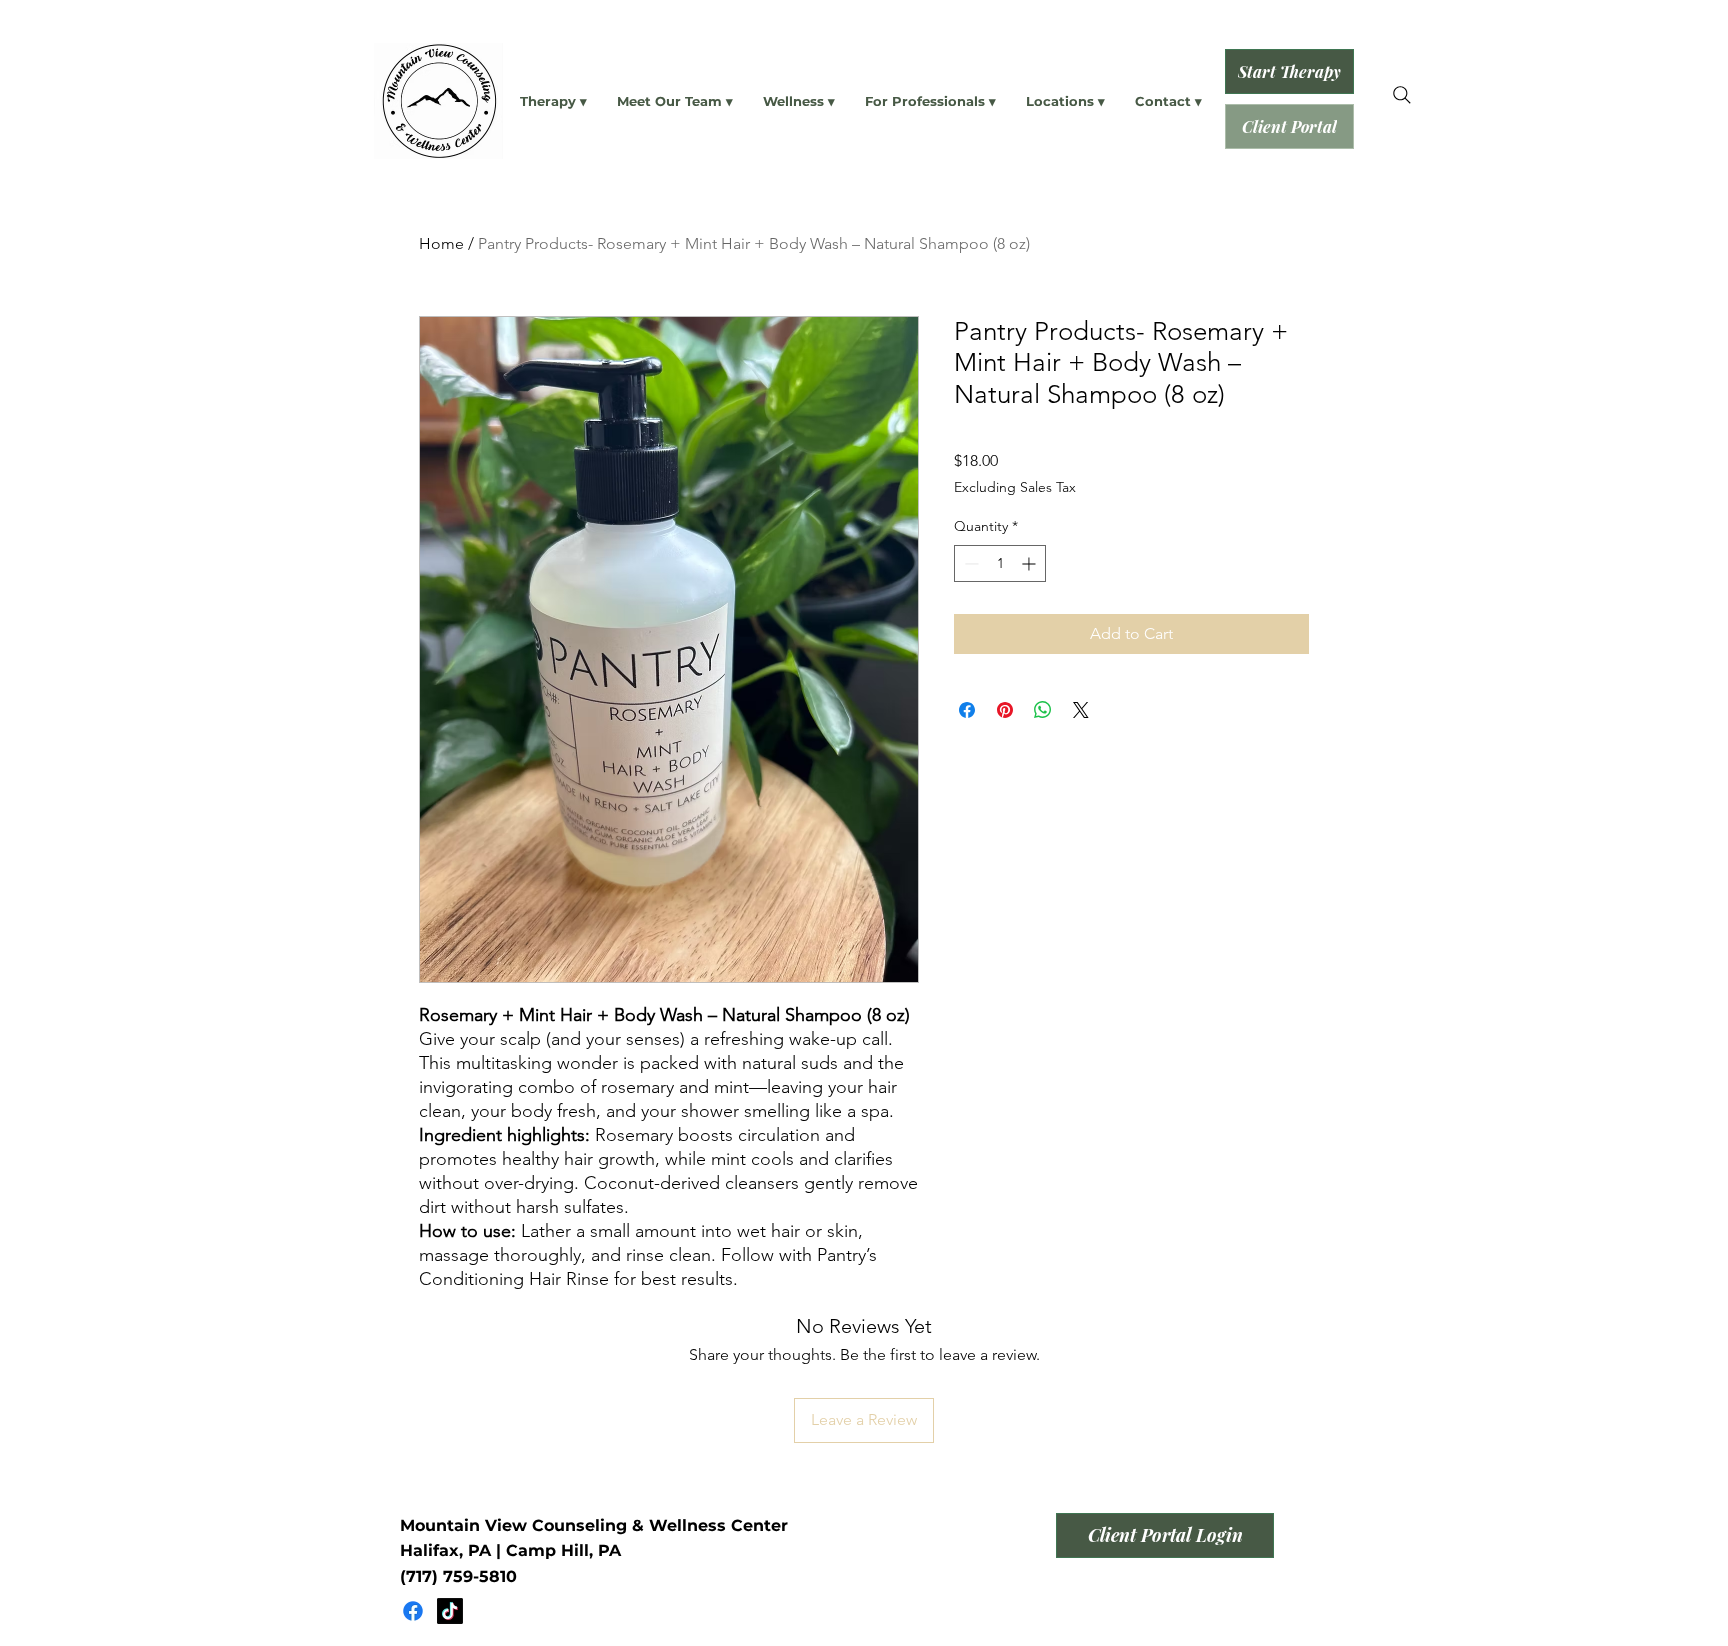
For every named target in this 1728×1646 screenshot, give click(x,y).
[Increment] (1030, 563)
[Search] (1402, 95)
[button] (553, 101)
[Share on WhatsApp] (1043, 710)
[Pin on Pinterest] (1005, 710)
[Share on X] (1081, 710)
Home (441, 243)
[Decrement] (969, 563)
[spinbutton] (1000, 563)
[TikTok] (450, 1611)
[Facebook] (413, 1611)
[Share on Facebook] (967, 710)
